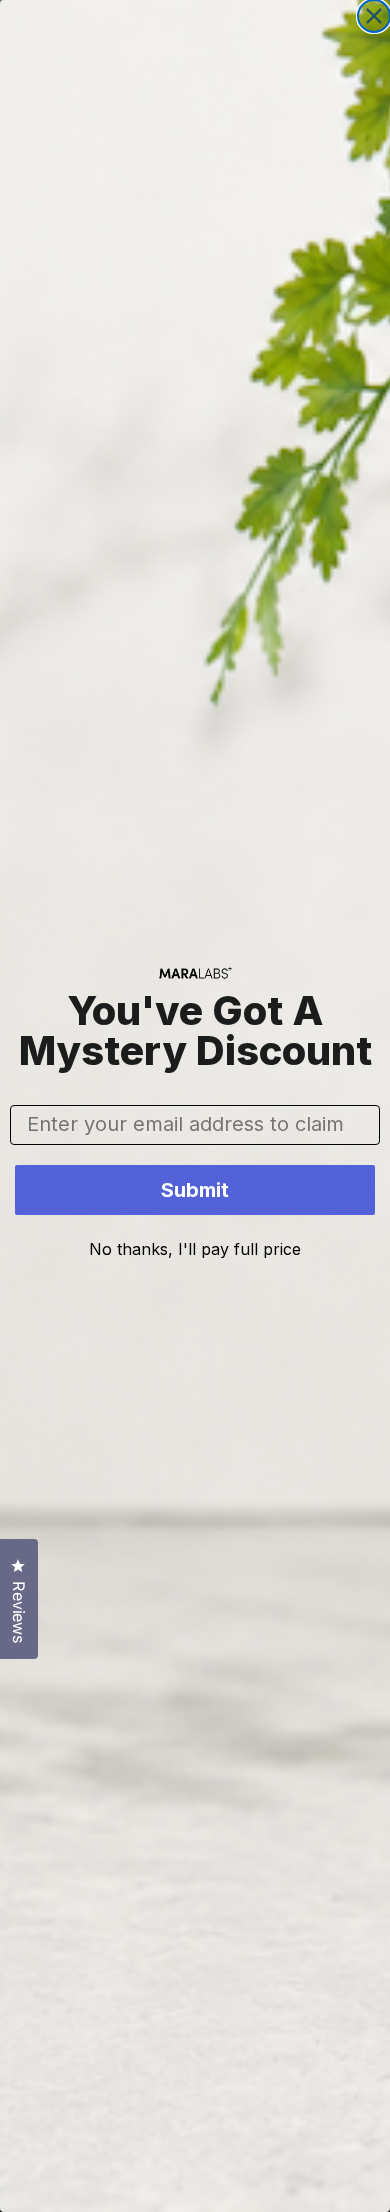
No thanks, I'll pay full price (195, 1249)
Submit (195, 1190)
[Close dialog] (374, 16)
